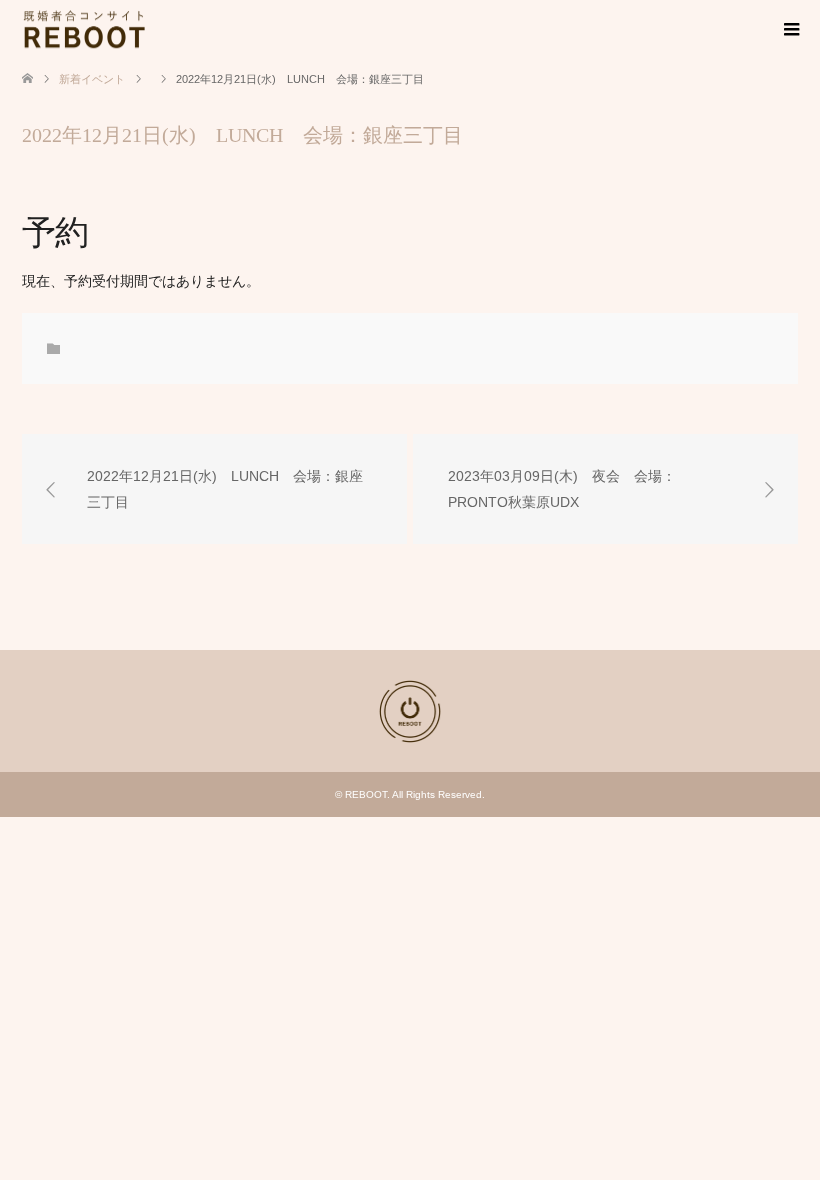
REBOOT (366, 794)
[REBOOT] (147, 29)
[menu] (790, 30)
